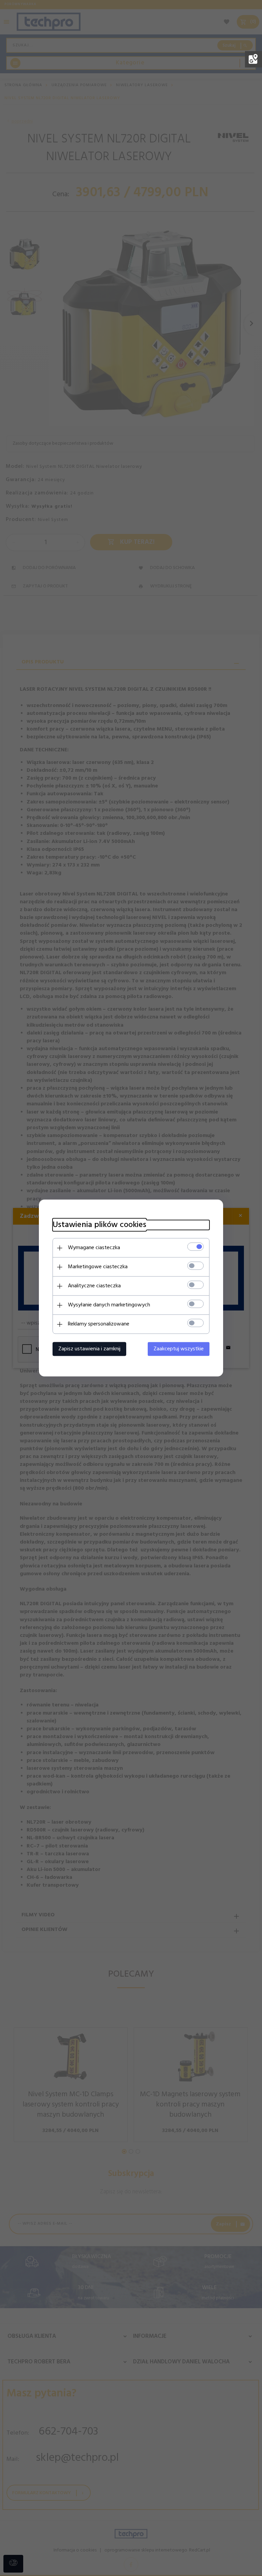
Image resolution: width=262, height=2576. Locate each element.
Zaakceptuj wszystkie (179, 1349)
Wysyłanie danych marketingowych (109, 1305)
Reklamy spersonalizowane (99, 1324)
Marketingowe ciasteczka (98, 1267)
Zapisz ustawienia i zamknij (89, 1349)
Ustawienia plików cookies (99, 1225)
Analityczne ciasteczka (94, 1286)
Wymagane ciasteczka (94, 1248)
